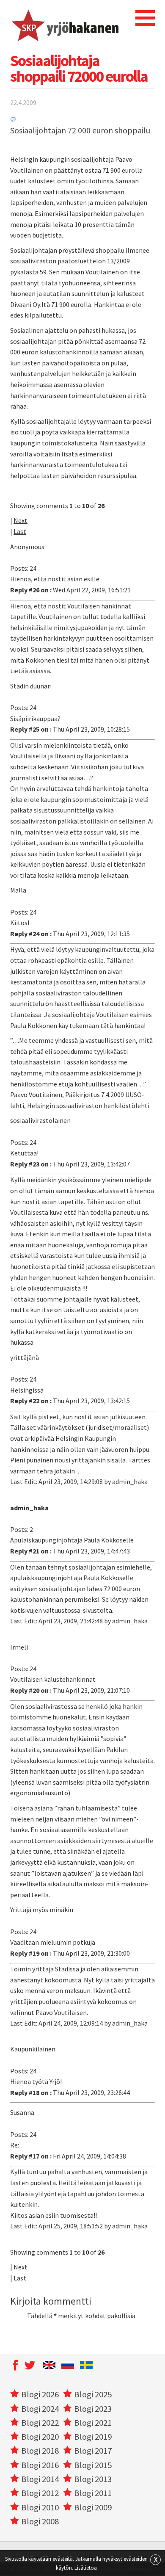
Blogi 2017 (93, 2451)
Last (20, 531)
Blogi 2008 (40, 2521)
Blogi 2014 (40, 2479)
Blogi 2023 (93, 2409)
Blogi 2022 (40, 2423)
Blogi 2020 (40, 2437)
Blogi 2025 (93, 2394)
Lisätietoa (86, 2568)
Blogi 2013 (93, 2479)
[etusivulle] (65, 24)
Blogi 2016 (40, 2465)
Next (21, 520)
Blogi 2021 (93, 2423)
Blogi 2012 (40, 2493)
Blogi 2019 (93, 2437)
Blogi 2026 (40, 2394)
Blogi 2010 (40, 2507)
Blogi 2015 (93, 2465)
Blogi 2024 (40, 2409)
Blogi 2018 (40, 2451)
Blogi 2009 (93, 2507)
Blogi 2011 (93, 2493)
